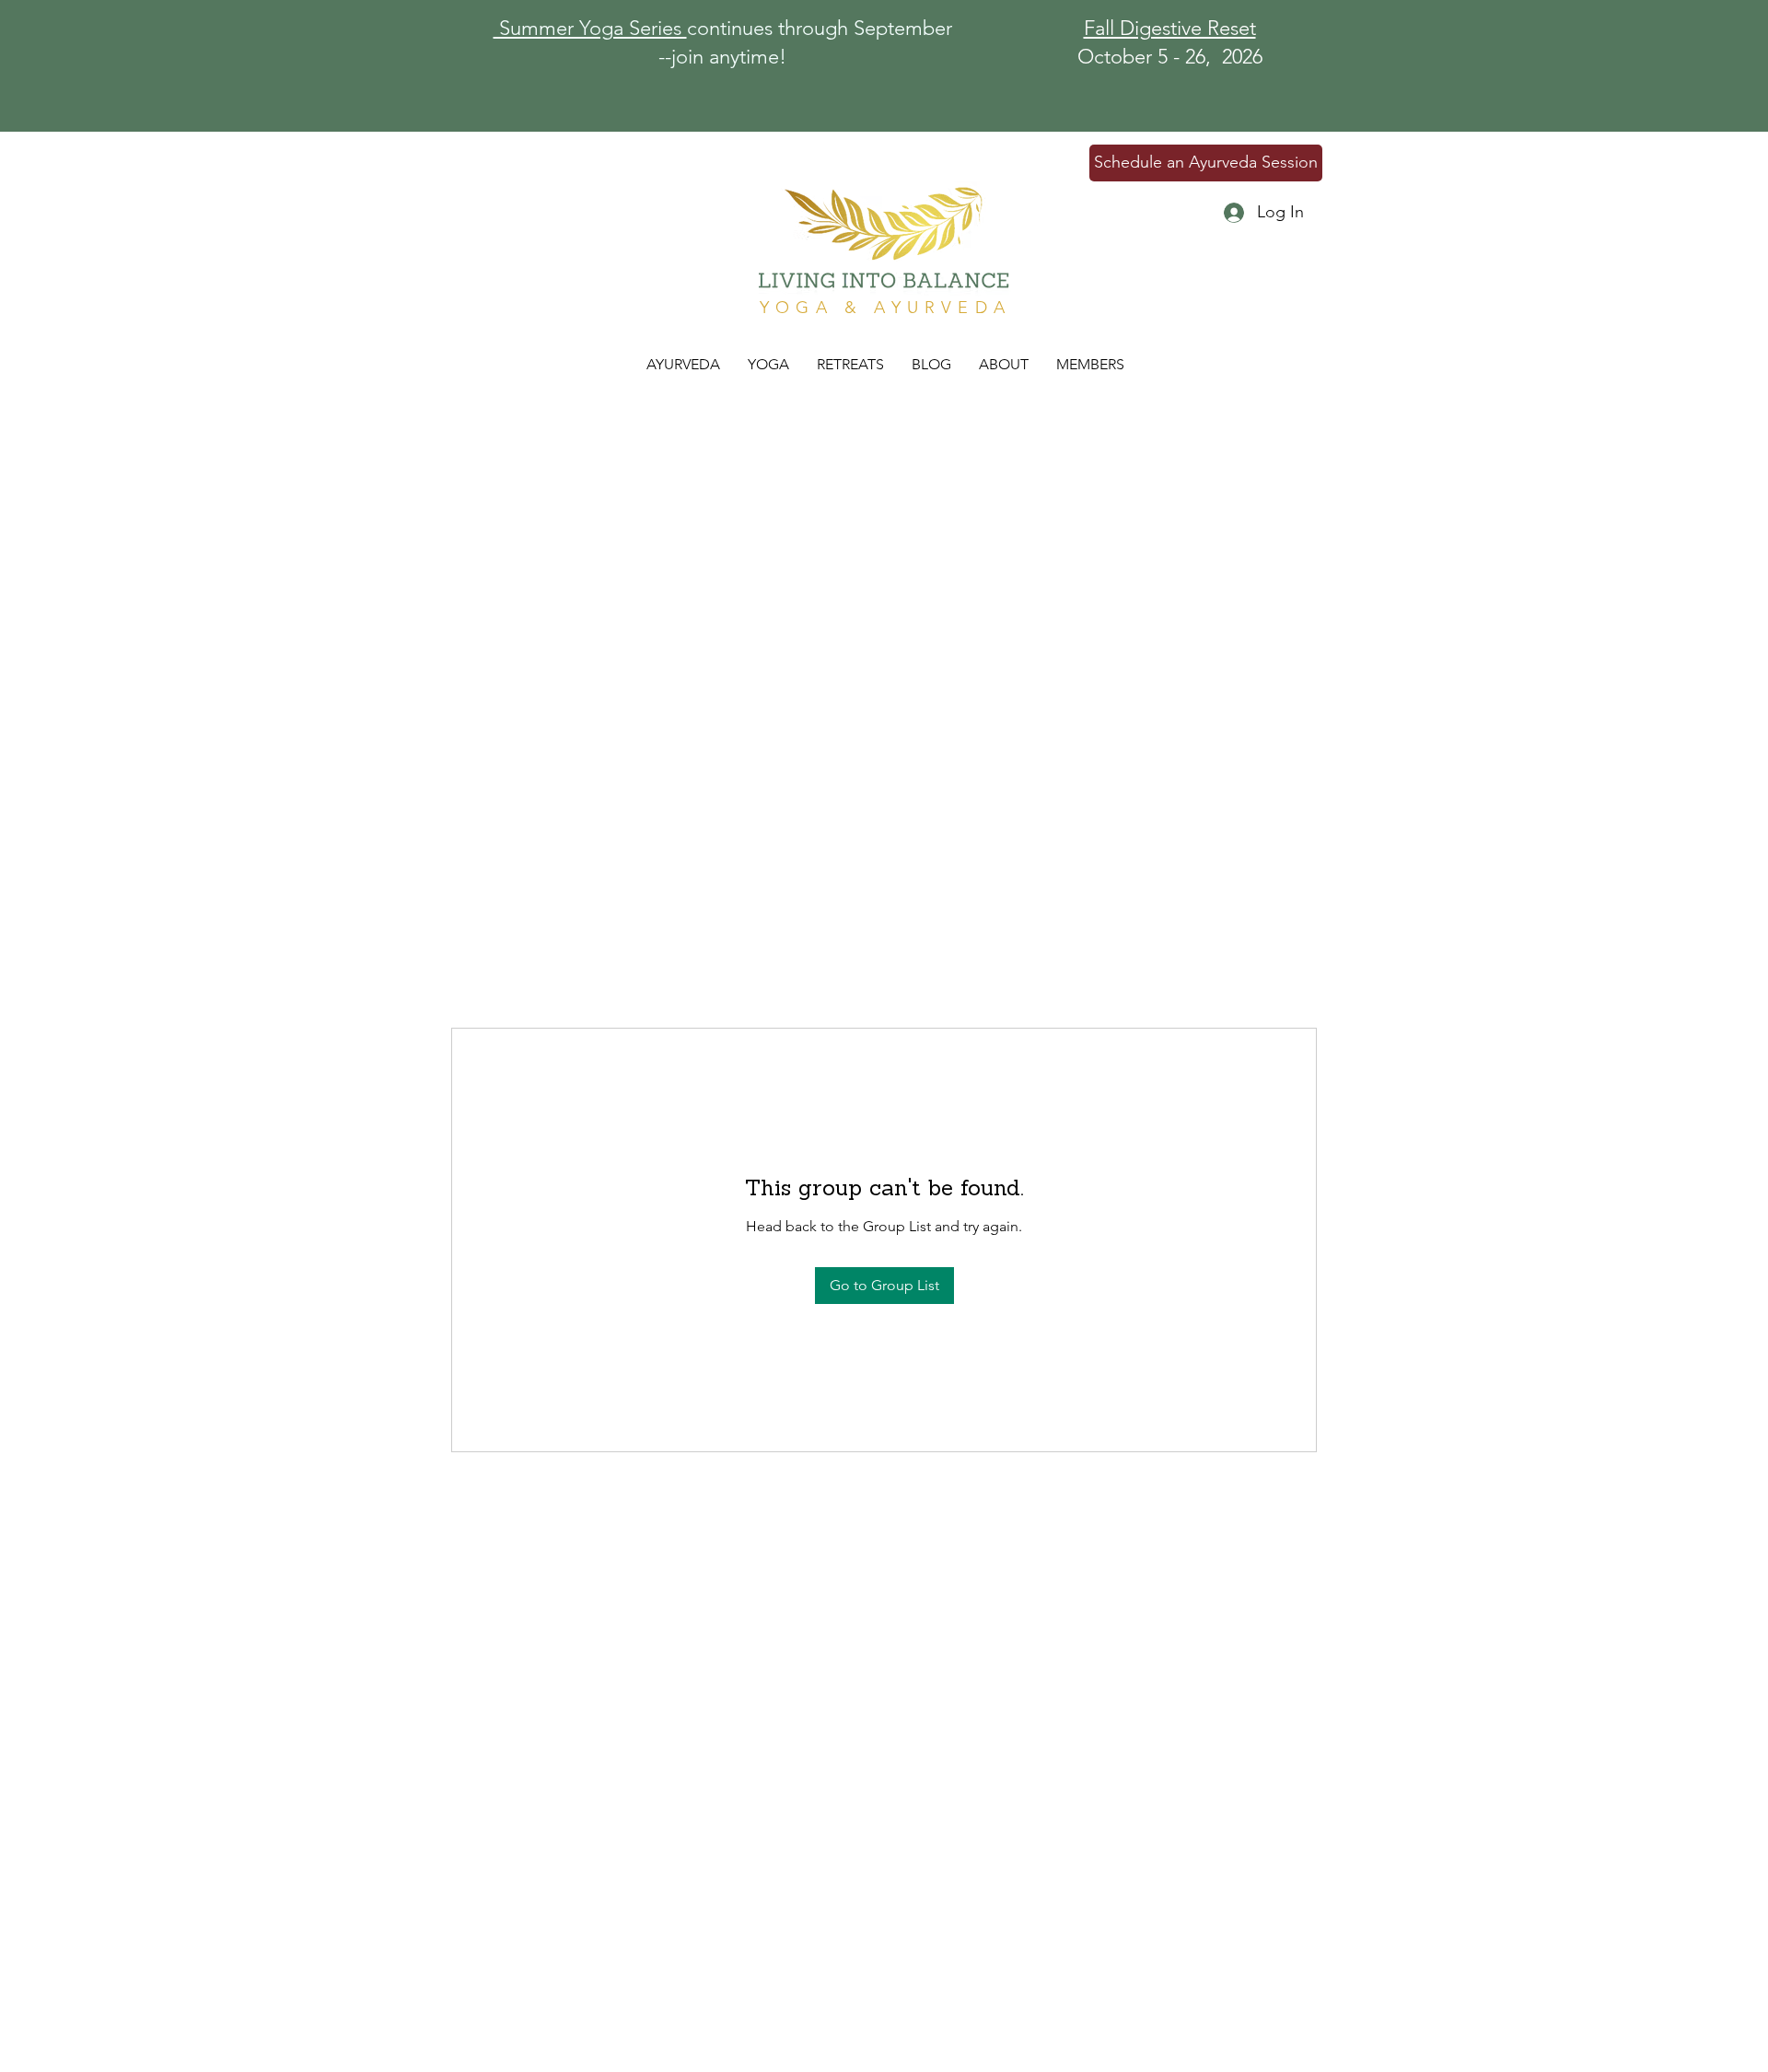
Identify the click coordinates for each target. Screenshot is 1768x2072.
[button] (850, 365)
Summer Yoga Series (590, 28)
